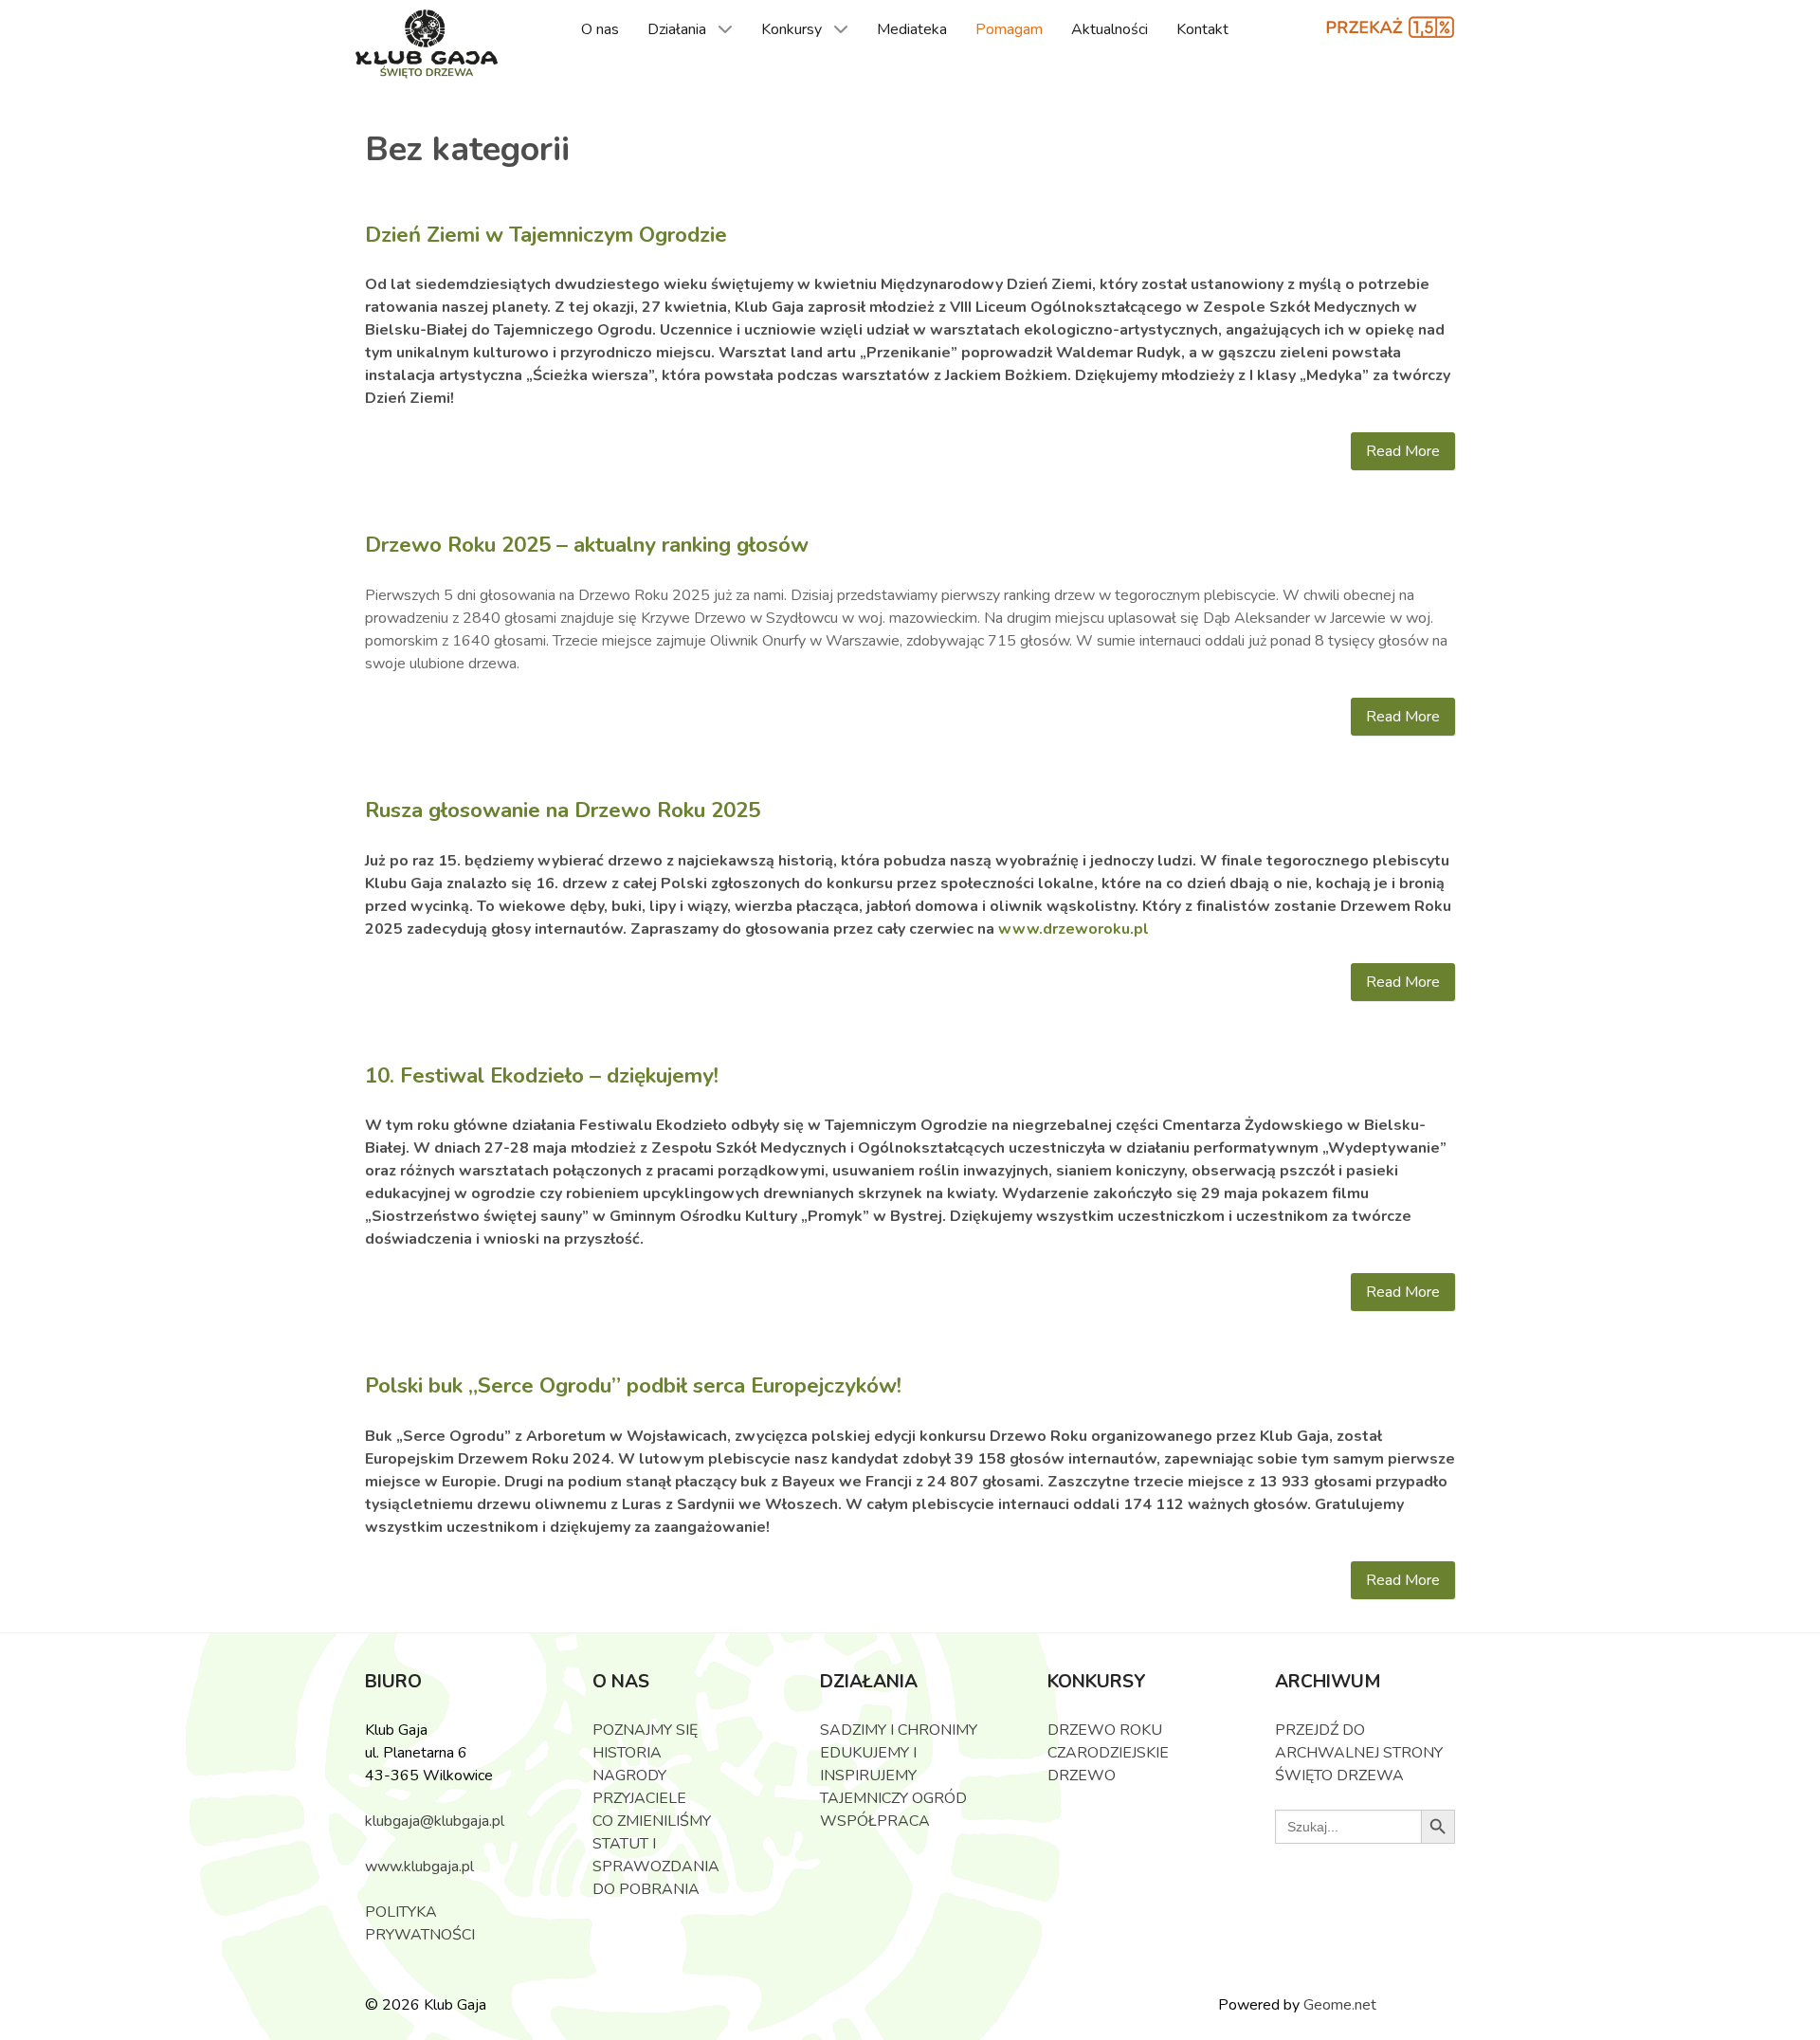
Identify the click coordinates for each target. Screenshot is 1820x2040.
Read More (1403, 451)
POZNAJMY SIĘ (645, 1730)
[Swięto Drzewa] (427, 45)
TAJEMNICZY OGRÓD (893, 1798)
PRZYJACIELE (639, 1798)
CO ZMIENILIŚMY (652, 1821)
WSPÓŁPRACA (875, 1821)
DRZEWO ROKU (1105, 1730)
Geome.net (1340, 2005)
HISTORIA (627, 1753)
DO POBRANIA (646, 1889)
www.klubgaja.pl (419, 1867)
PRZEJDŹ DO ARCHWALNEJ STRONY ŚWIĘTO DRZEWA (1359, 1753)
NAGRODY (629, 1776)
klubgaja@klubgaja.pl (435, 1821)
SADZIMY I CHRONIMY (899, 1730)
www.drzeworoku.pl (1074, 929)
